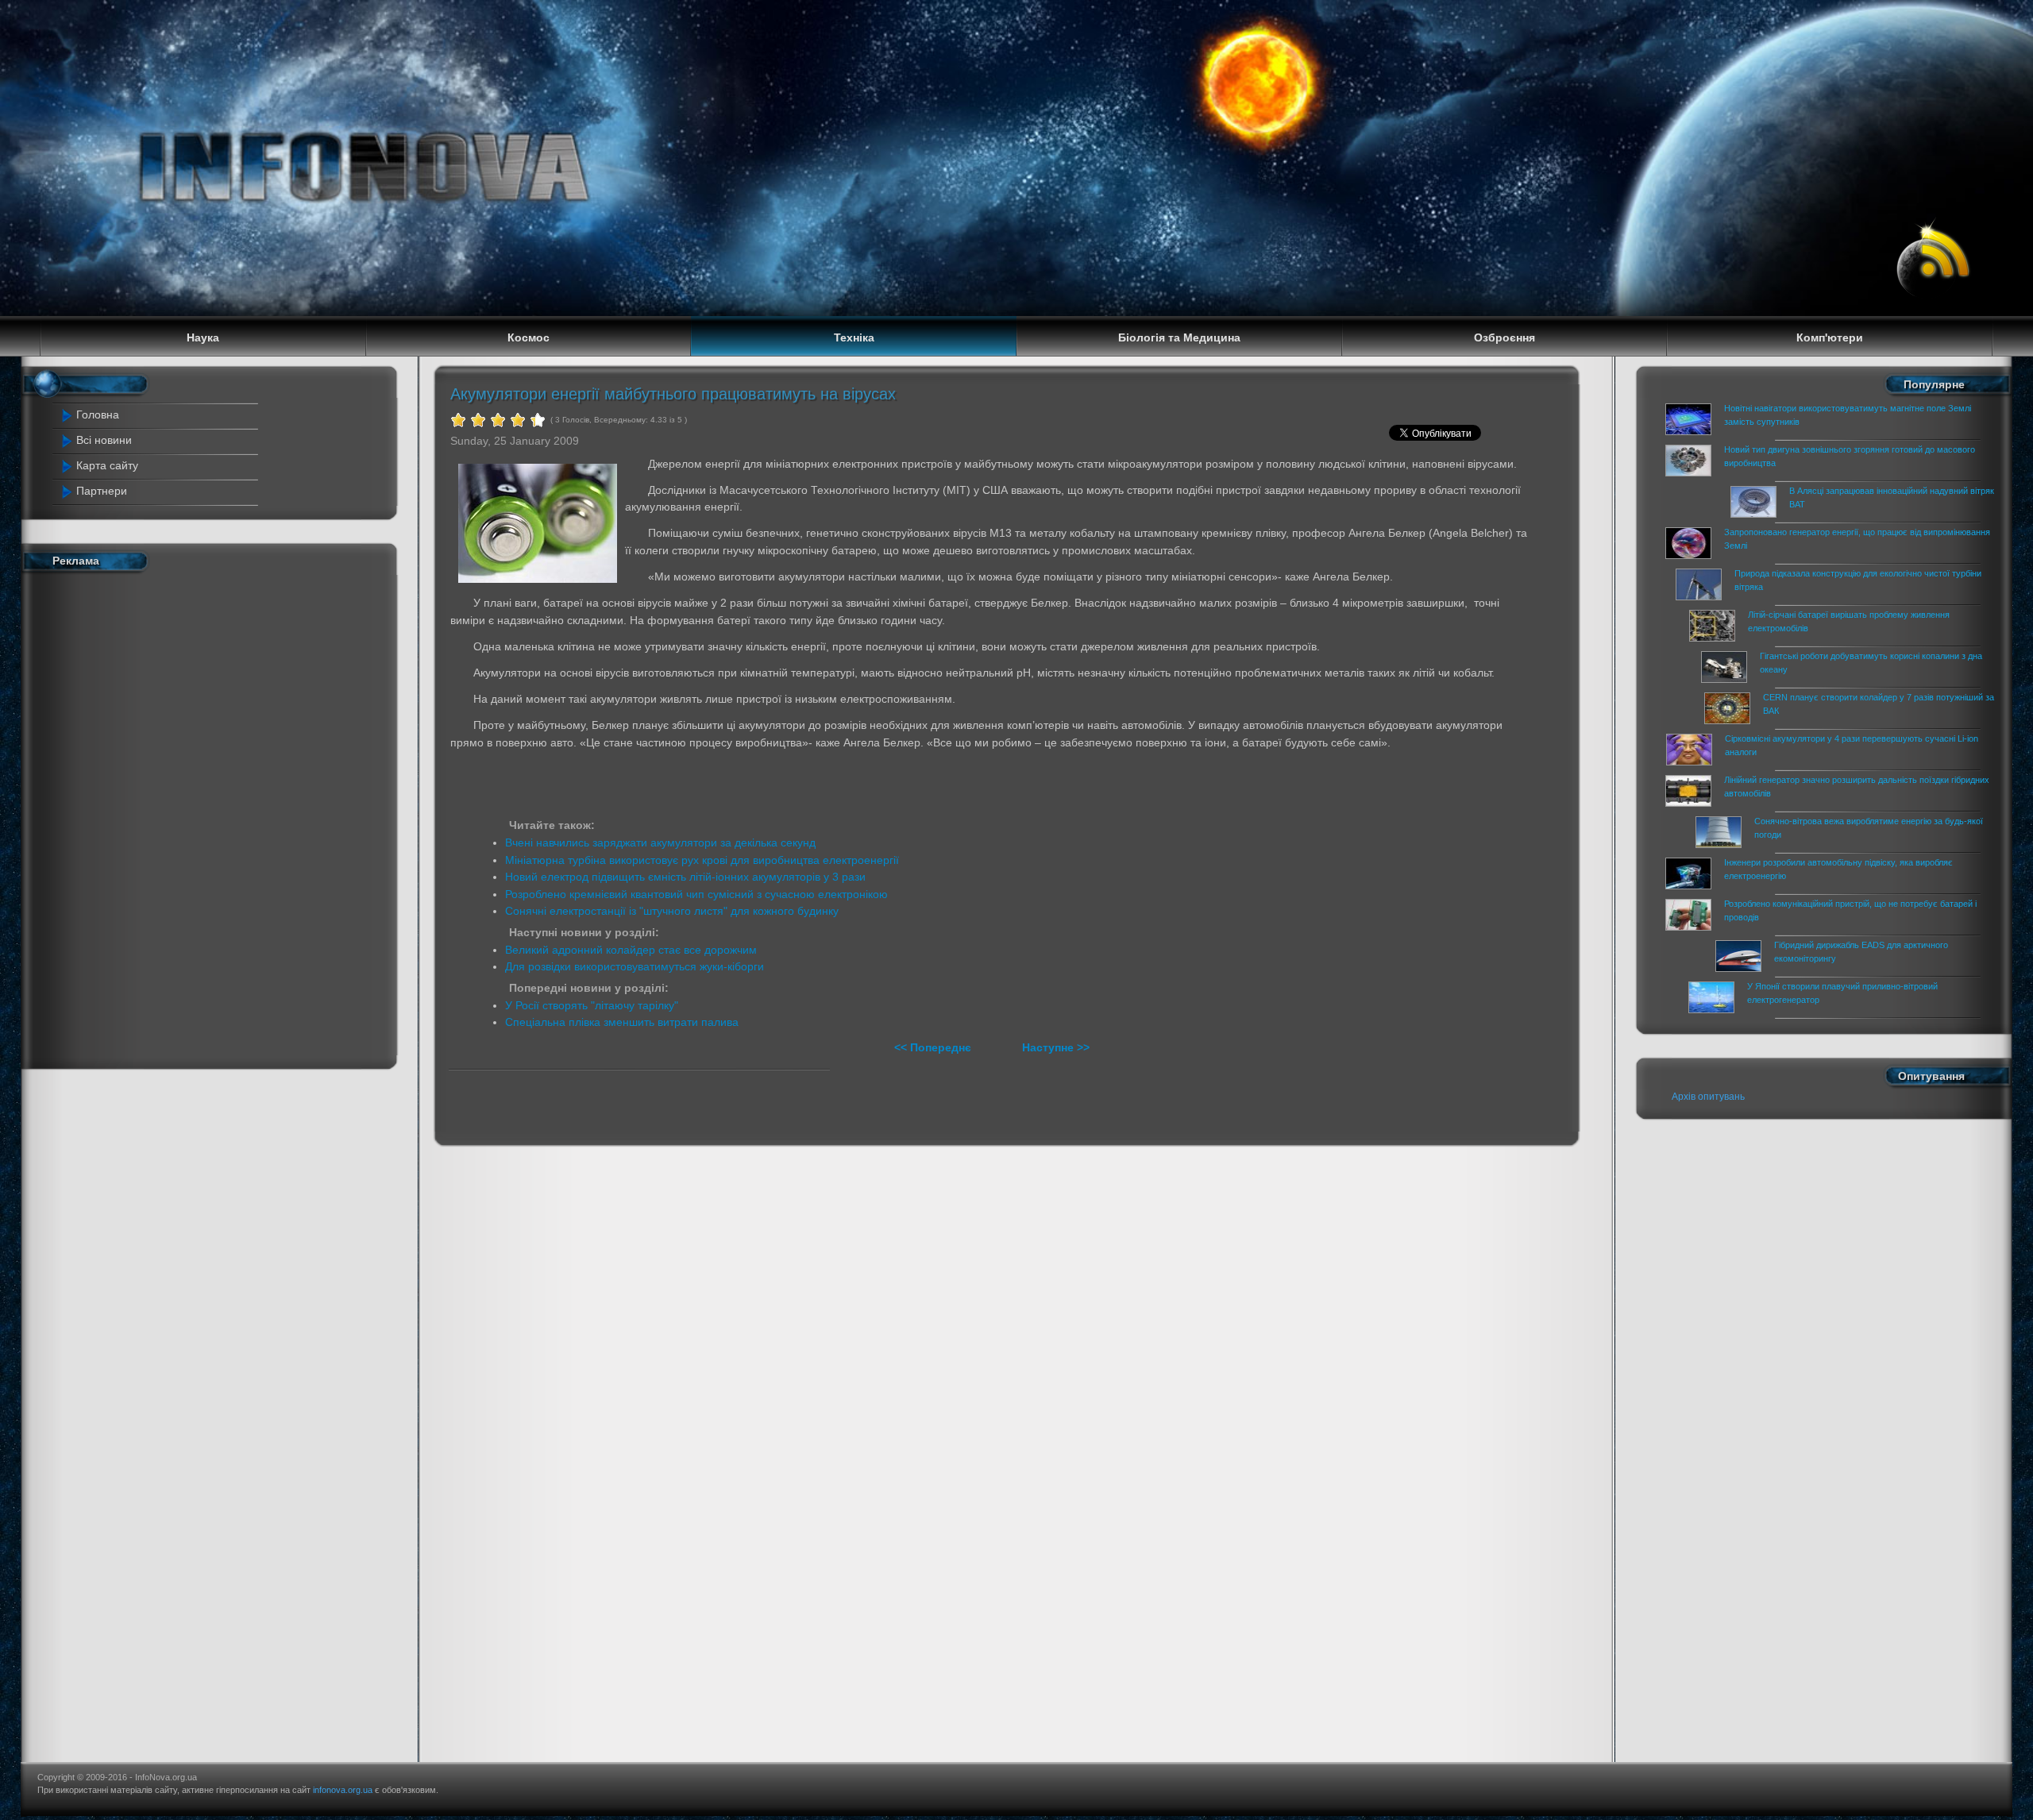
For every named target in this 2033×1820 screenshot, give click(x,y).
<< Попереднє (934, 1047)
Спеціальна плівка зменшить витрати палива (622, 1022)
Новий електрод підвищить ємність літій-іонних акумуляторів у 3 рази (685, 877)
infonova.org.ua (343, 1790)
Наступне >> (1056, 1047)
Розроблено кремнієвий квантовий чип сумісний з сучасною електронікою (696, 894)
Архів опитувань (1708, 1097)
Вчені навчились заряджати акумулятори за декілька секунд (660, 843)
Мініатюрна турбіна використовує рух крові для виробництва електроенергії (702, 860)
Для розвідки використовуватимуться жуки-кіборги (635, 966)
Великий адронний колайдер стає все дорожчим (631, 950)
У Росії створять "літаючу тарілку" (592, 1005)
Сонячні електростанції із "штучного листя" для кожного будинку (672, 911)
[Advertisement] (162, 817)
